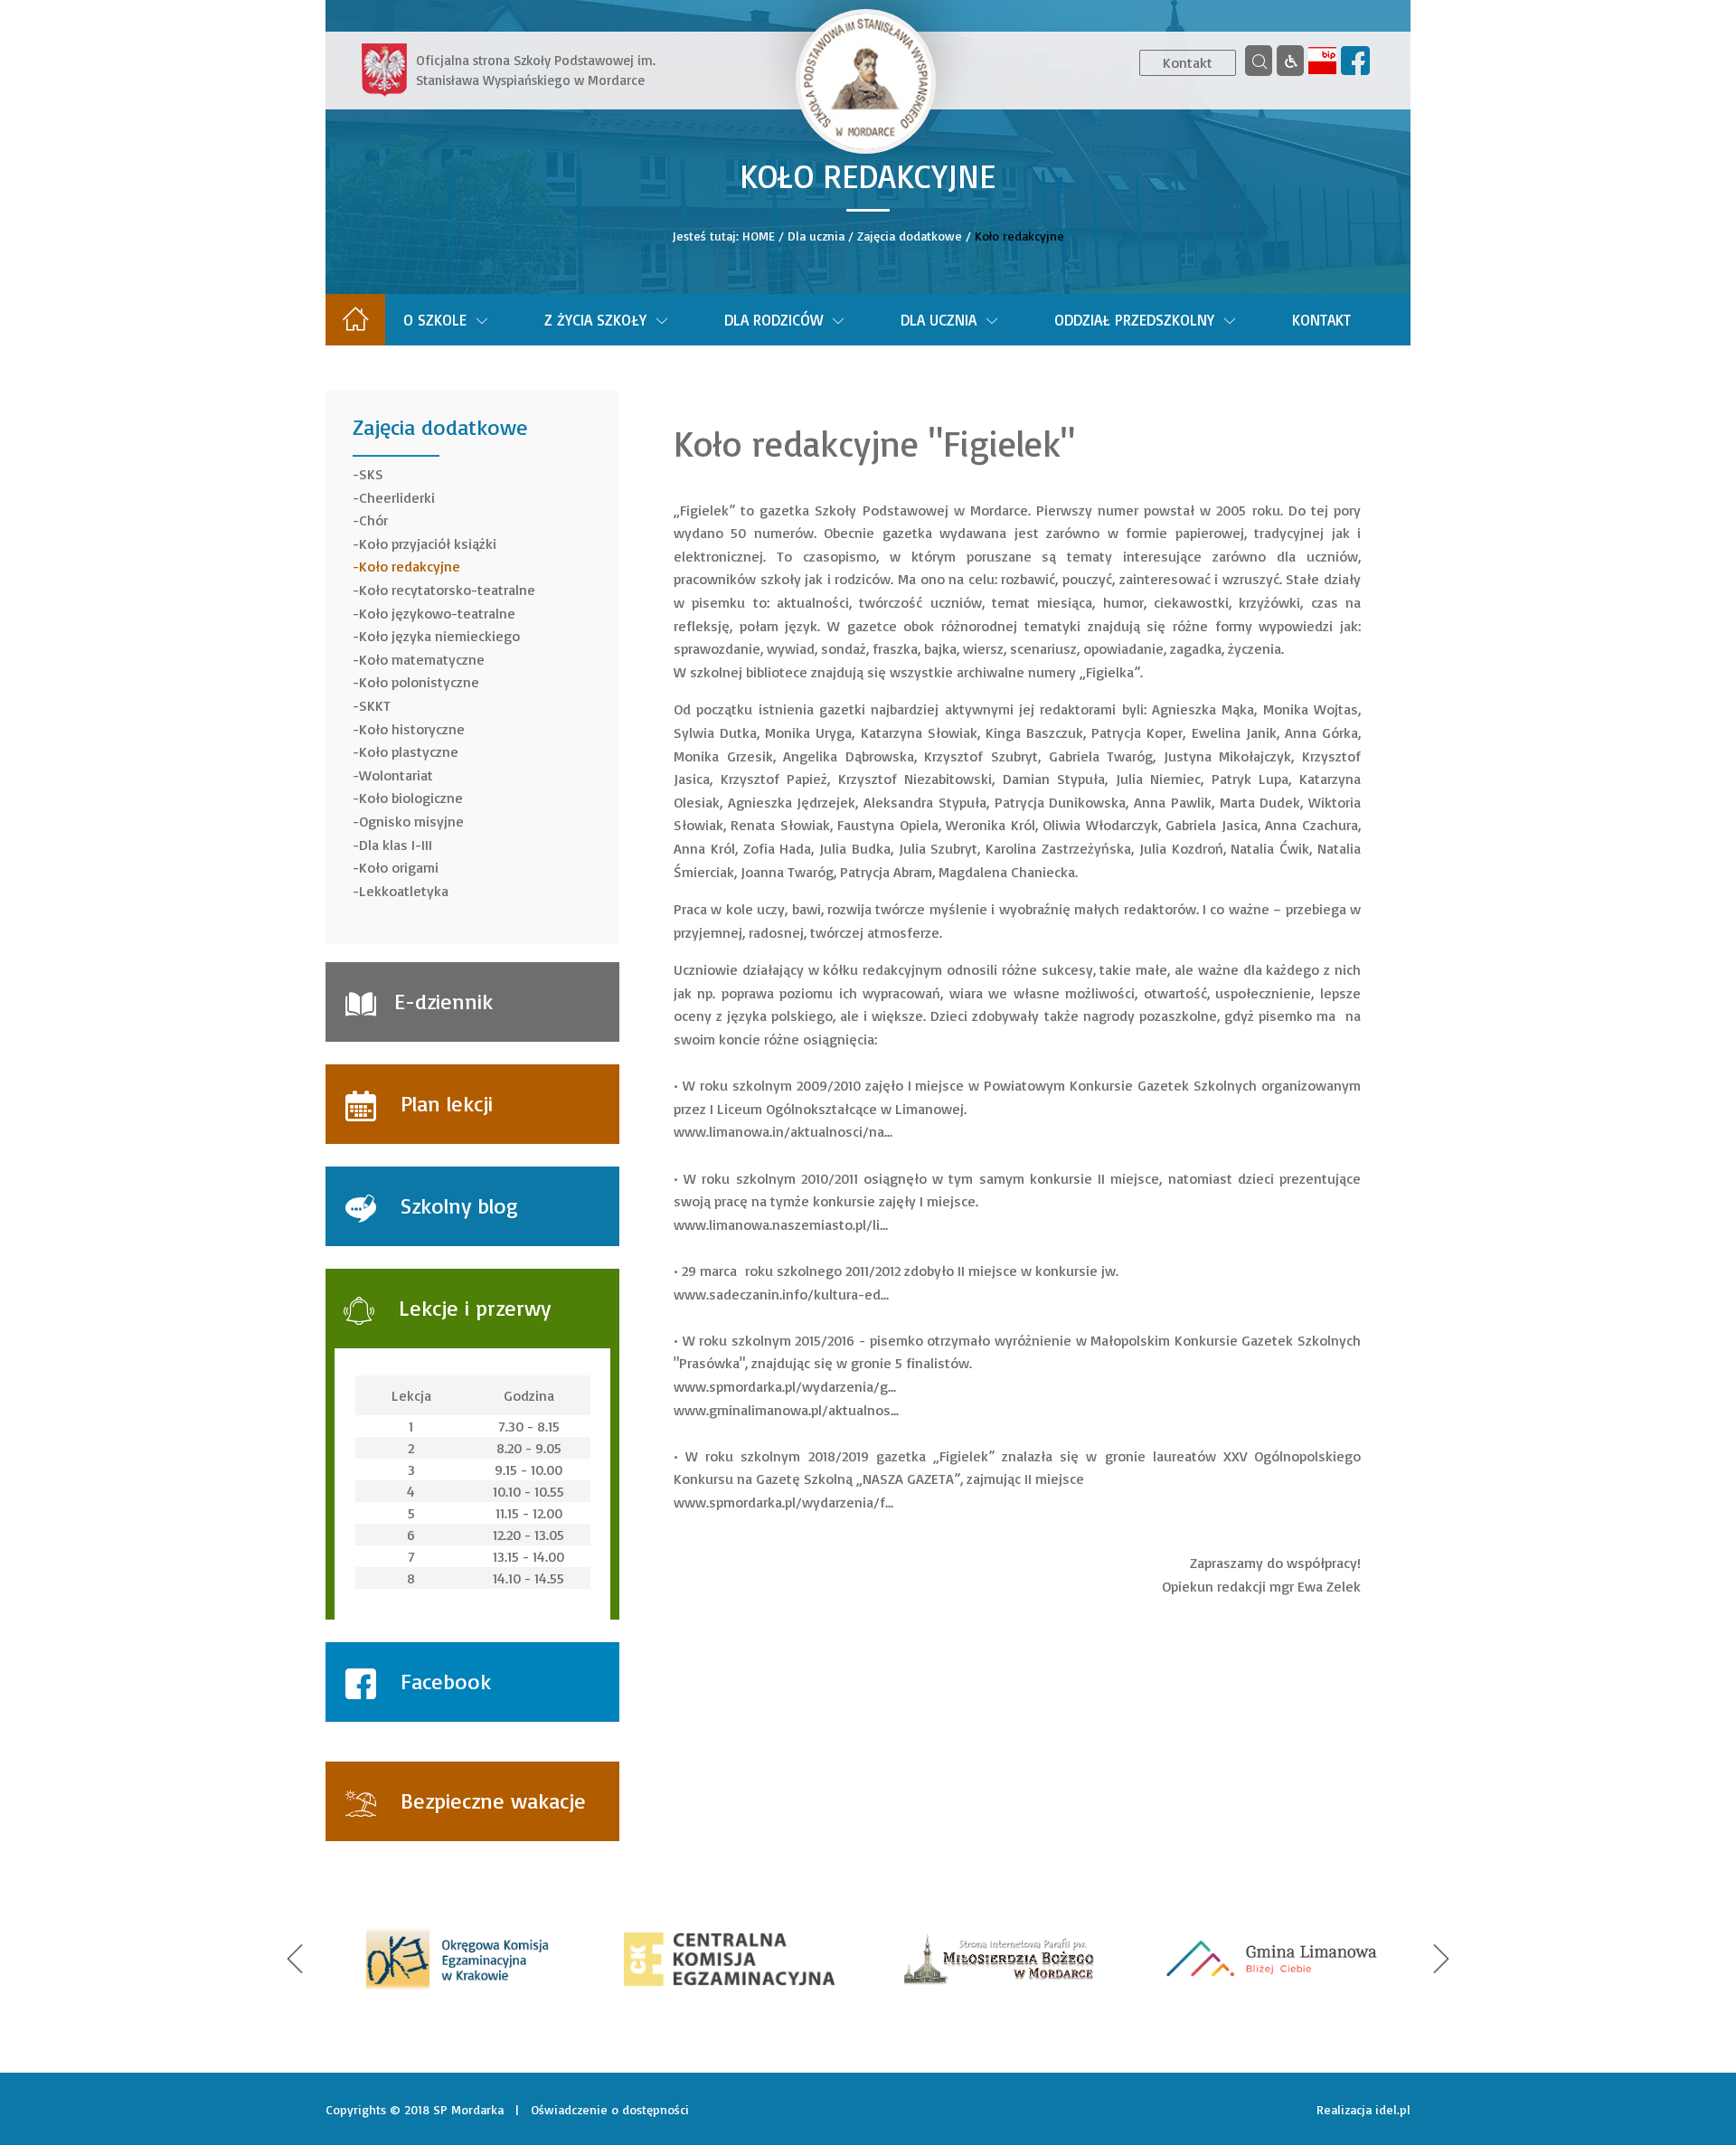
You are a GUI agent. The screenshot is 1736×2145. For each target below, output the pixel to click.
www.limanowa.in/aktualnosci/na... (783, 1131)
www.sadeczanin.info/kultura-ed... (781, 1294)
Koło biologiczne (411, 798)
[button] (295, 1959)
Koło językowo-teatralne (437, 613)
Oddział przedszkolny (1134, 320)
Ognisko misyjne (411, 821)
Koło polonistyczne (419, 682)
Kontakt (1188, 62)
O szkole (435, 320)
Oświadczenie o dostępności (610, 2109)
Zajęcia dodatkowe (910, 236)
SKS (371, 474)
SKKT (375, 705)
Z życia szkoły (595, 320)
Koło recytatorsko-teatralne (447, 590)
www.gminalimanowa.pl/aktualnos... (786, 1410)
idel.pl (1393, 2109)
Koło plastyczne (409, 751)
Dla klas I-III (396, 845)
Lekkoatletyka (404, 891)
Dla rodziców (774, 320)
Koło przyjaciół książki (428, 543)
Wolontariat (396, 775)
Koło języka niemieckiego (439, 636)
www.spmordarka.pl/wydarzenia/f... (783, 1502)
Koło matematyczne (422, 659)
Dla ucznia (816, 236)
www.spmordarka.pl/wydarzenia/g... (785, 1386)
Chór (373, 520)
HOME (759, 236)
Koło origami (399, 867)
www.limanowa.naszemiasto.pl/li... (781, 1224)
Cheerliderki (397, 497)
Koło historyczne (412, 729)
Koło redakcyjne (410, 566)
